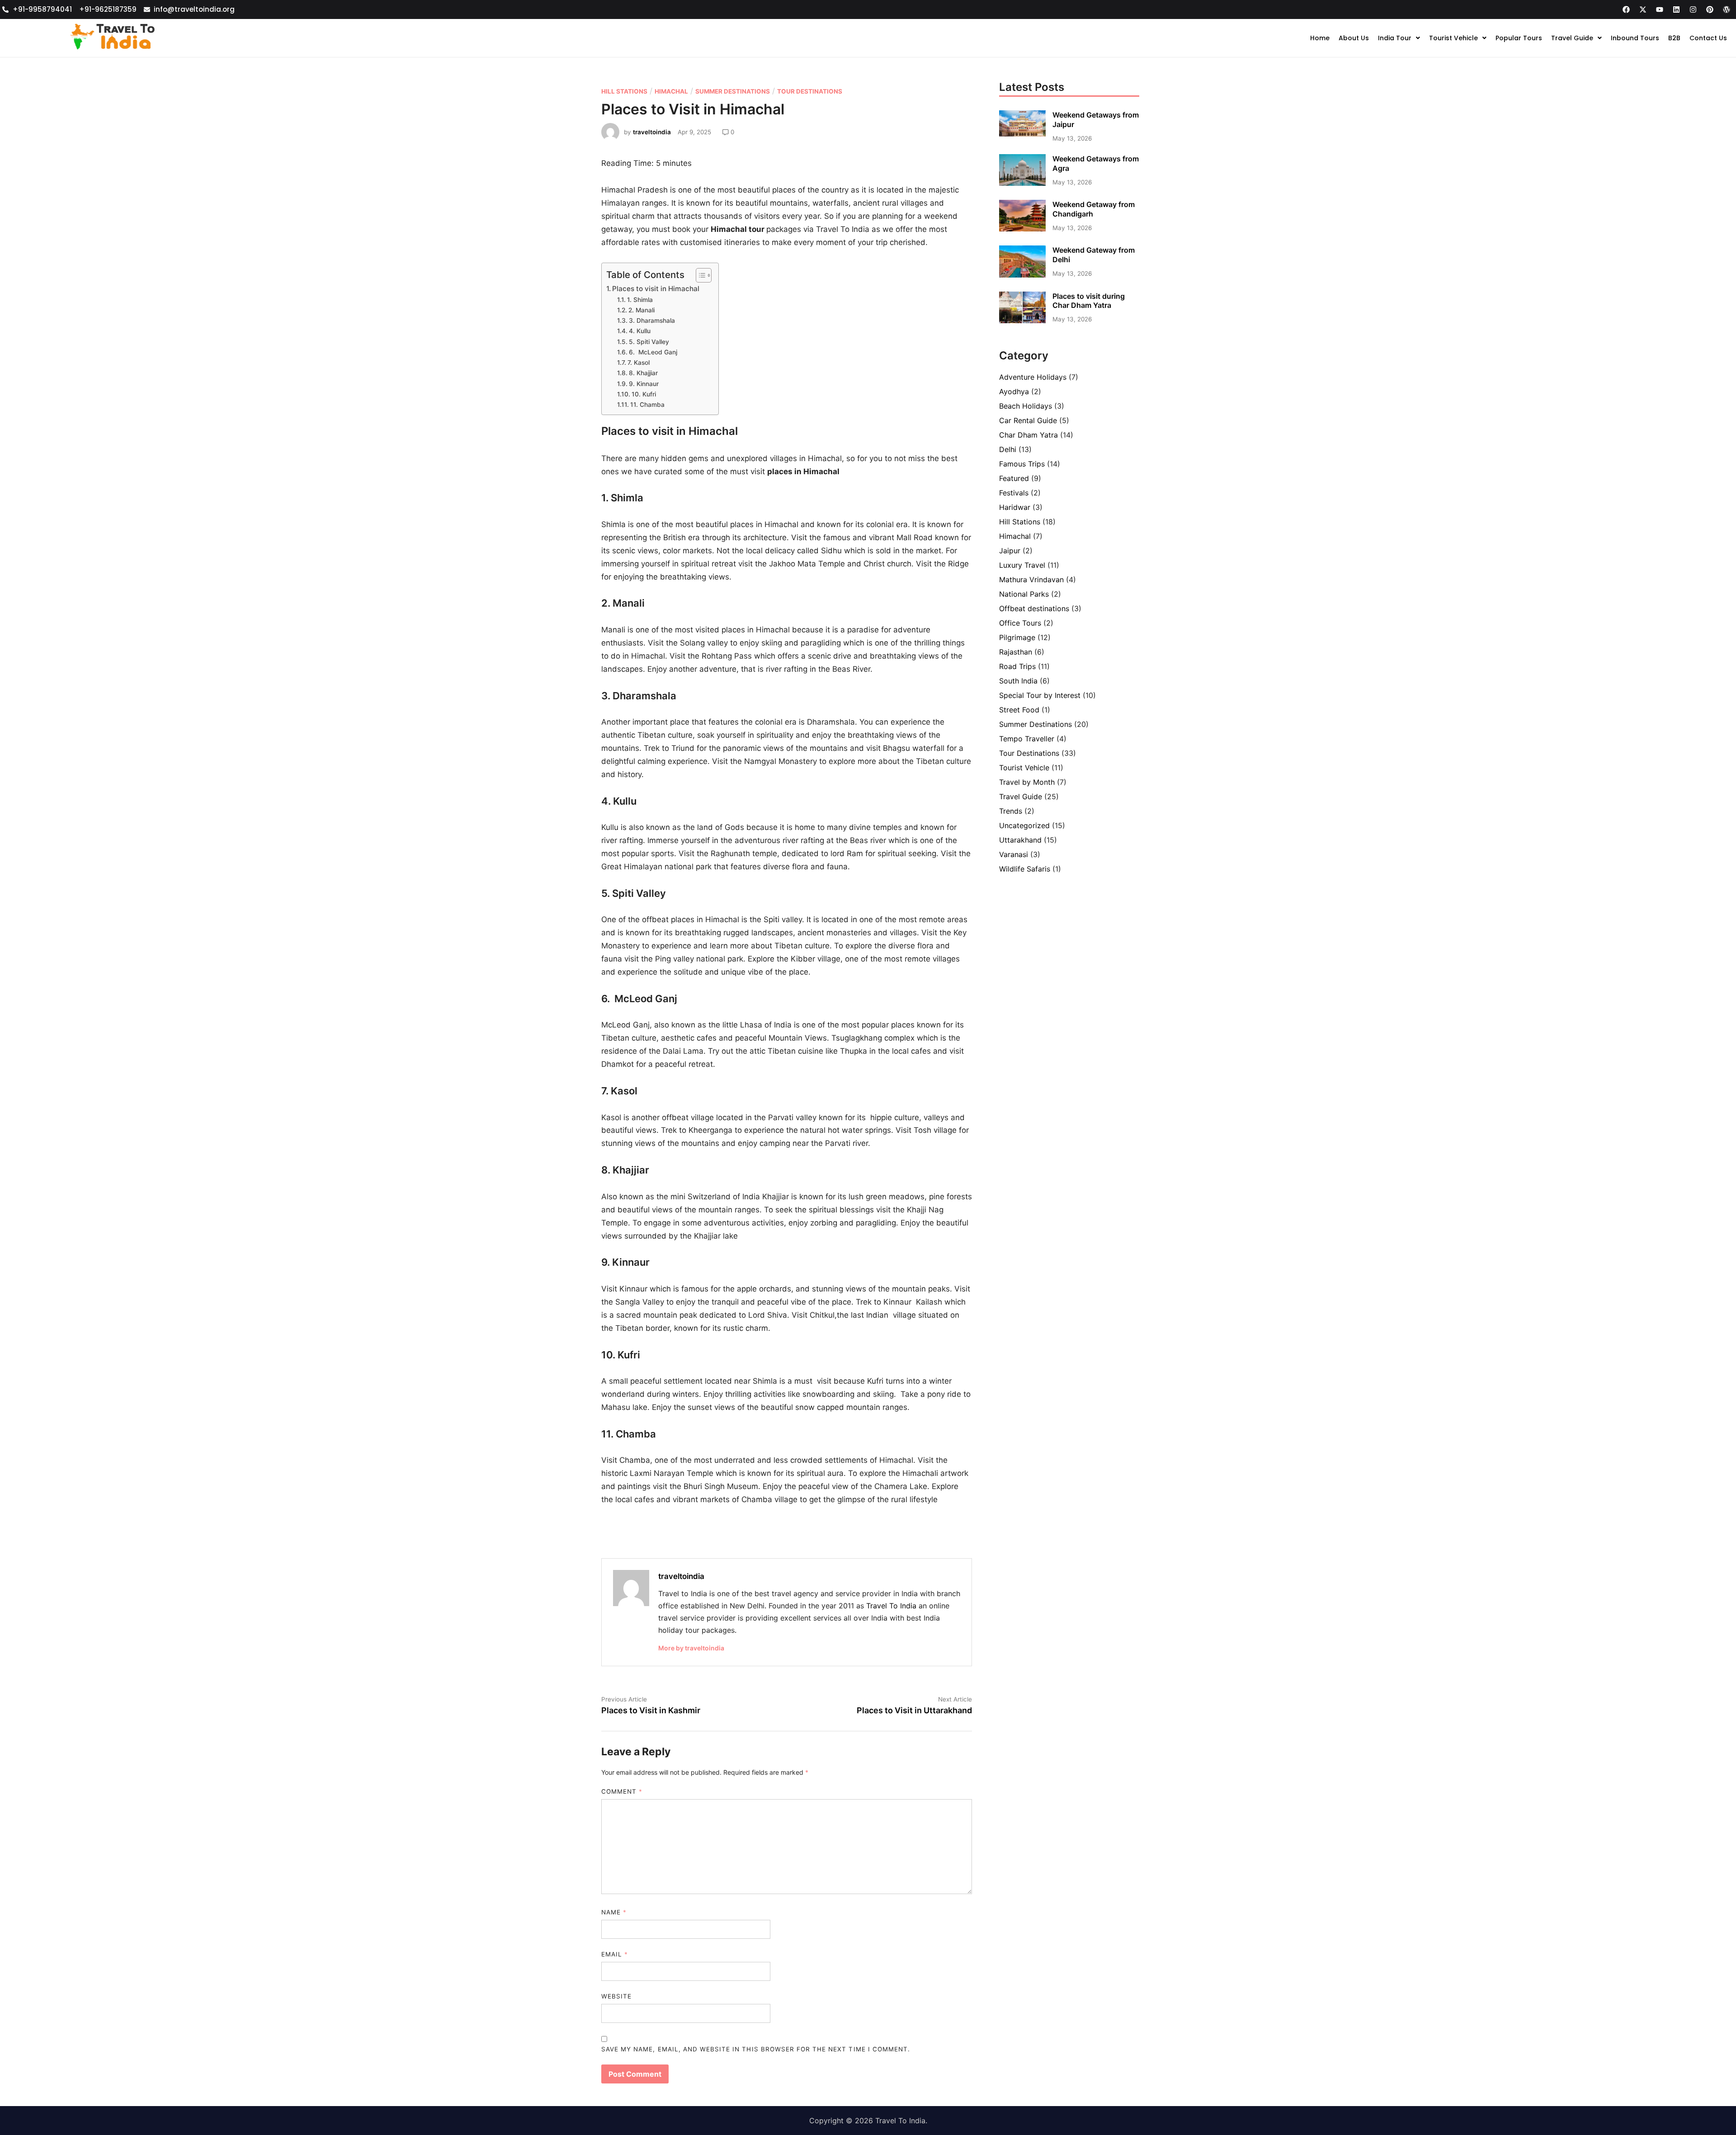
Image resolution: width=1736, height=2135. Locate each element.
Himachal (671, 91)
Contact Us (1708, 38)
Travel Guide (1572, 38)
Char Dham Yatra (1028, 435)
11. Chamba (647, 405)
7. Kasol (639, 363)
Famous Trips (1022, 464)
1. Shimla (640, 300)
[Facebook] (1626, 9)
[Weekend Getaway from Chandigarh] (1022, 229)
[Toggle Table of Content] (699, 275)
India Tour (1395, 38)
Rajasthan (1016, 652)
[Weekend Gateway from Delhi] (1022, 275)
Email (615, 1954)
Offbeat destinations (1034, 608)
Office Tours (1020, 623)
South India (1018, 681)
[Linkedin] (1676, 9)
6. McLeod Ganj (653, 352)
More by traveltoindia (691, 1648)
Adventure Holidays (1033, 377)
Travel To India (891, 1606)
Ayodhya (1014, 391)
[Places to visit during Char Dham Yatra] (1022, 320)
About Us (1354, 38)
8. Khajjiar (644, 373)
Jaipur (1010, 551)
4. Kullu (641, 331)
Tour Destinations (810, 91)
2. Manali (642, 310)
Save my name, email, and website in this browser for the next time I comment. (756, 2049)
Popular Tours (1519, 38)
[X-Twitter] (1643, 9)
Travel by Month (1027, 782)
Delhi (1008, 449)
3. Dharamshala (653, 320)
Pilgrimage (1017, 637)
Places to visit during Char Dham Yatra (1089, 301)
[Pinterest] (1710, 9)
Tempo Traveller (1027, 739)
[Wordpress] (1727, 9)
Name (614, 1912)
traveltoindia (652, 132)
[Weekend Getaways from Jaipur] (1022, 134)
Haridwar (1015, 507)
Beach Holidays (1026, 406)
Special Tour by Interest (1040, 695)
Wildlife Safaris (1025, 869)
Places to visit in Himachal (656, 289)
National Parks (1024, 594)
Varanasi (1014, 854)
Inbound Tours (1635, 38)
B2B (1674, 38)
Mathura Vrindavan (1031, 580)
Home (1320, 38)
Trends (1011, 811)
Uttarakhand (1020, 840)
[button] (1399, 38)
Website (616, 1996)
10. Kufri (644, 394)
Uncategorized (1024, 825)
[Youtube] (1660, 9)
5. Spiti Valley (649, 342)
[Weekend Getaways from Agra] (1022, 183)
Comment (622, 1791)
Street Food (1019, 710)
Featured (1014, 478)
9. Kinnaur (644, 384)
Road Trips (1017, 666)
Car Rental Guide (1028, 420)
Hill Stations (624, 91)
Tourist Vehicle (1453, 38)
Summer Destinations (733, 91)
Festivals (1014, 493)
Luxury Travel (1022, 565)
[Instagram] (1693, 9)
